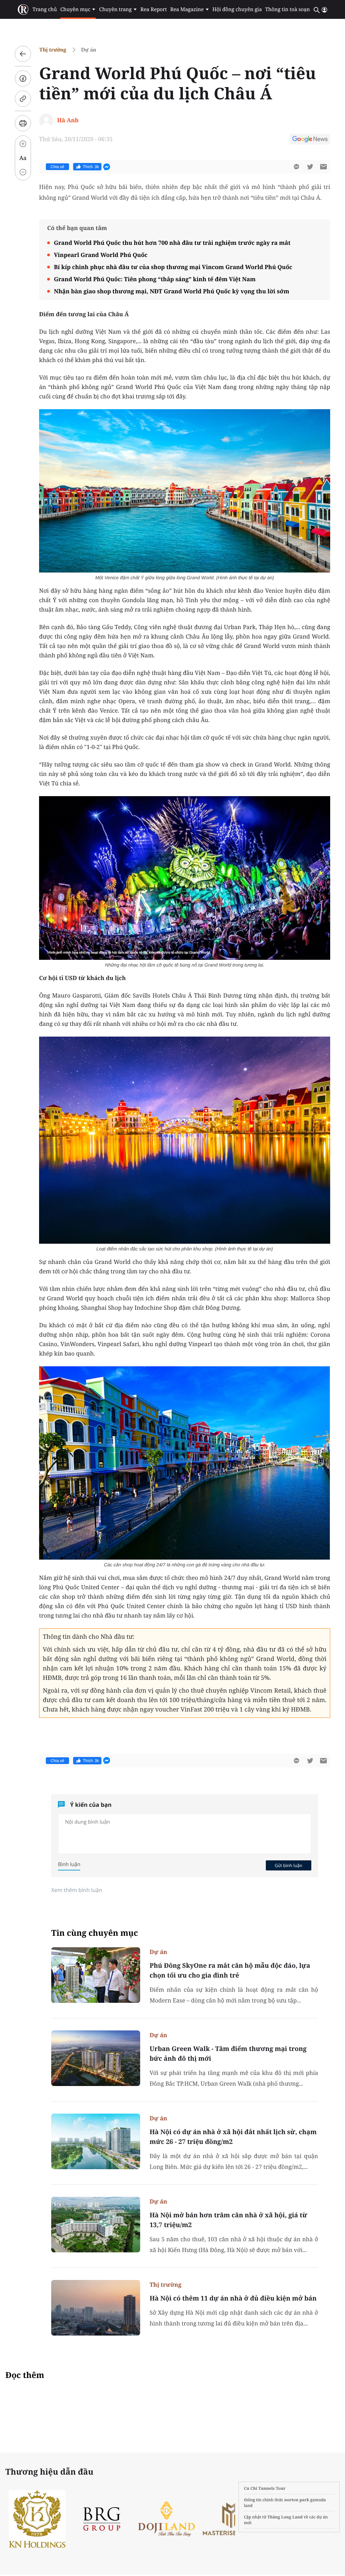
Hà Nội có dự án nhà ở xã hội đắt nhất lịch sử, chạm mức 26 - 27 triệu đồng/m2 (233, 2137)
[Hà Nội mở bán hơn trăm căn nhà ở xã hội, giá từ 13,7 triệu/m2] (96, 2225)
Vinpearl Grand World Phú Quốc (101, 255)
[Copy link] (23, 99)
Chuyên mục (75, 9)
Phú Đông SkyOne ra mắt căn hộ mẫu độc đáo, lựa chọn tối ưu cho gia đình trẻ (230, 1970)
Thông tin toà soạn (288, 9)
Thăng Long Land (285, 2517)
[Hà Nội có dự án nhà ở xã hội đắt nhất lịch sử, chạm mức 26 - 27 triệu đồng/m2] (96, 2141)
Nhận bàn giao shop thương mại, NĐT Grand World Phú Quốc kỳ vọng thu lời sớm (172, 291)
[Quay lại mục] (23, 54)
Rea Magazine (187, 9)
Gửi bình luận (288, 1865)
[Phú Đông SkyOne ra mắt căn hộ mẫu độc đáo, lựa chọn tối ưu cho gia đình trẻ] (96, 1975)
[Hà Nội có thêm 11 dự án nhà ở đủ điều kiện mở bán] (96, 2308)
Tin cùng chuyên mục (95, 1933)
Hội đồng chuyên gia (237, 9)
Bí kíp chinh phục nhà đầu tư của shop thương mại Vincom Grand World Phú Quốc (173, 267)
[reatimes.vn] (23, 10)
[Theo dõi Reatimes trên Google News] (310, 140)
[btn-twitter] (310, 167)
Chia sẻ (57, 167)
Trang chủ (44, 9)
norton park (297, 2500)
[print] (23, 123)
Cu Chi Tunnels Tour (265, 2488)
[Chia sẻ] (23, 78)
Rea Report (154, 9)
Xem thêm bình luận (77, 1890)
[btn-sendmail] (323, 167)
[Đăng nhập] (324, 10)
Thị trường (53, 50)
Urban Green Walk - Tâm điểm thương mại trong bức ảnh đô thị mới (228, 2053)
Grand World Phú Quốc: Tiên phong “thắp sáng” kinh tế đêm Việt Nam (155, 279)
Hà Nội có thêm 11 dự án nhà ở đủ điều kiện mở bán (233, 2298)
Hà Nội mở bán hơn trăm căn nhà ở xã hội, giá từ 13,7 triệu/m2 (228, 2220)
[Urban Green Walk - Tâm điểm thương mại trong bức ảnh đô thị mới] (96, 2058)
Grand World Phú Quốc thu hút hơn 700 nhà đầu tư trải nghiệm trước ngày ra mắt (172, 243)
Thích (91, 167)
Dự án (89, 50)
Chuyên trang (115, 9)
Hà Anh (68, 120)
